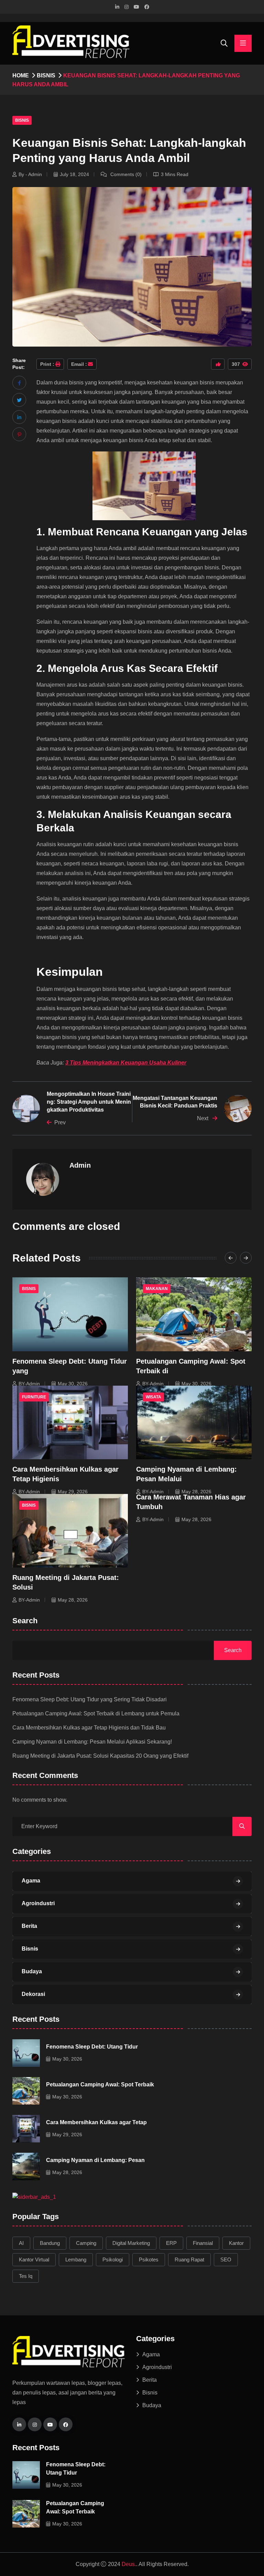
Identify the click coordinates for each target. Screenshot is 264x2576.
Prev (60, 1122)
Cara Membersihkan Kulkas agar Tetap (96, 2122)
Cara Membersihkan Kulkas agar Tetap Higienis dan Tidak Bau (89, 1728)
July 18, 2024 (74, 174)
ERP (171, 2243)
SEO (226, 2260)
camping (86, 2243)
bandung (50, 2243)
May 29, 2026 (73, 1492)
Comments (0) (125, 174)
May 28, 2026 (196, 1492)
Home (21, 75)
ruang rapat (189, 2260)
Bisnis (46, 75)
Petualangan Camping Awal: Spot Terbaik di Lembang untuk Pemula (96, 1713)
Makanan (157, 1289)
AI (21, 2243)
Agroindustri (38, 1903)
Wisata (153, 1397)
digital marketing (131, 2243)
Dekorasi (33, 1994)
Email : (79, 364)
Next (203, 1118)
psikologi (113, 2260)
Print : (47, 364)
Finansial (203, 2243)
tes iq (26, 2276)
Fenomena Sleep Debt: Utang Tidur (92, 2047)
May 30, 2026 (73, 1384)
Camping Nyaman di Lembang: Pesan (95, 2160)
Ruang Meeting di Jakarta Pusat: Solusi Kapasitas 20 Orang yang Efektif (100, 1756)
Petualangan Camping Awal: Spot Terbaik (100, 2084)
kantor (236, 2243)
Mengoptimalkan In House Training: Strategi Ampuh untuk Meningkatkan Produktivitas (89, 1102)
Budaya (32, 1971)
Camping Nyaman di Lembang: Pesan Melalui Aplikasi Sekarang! (92, 1742)
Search (25, 1621)
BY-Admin (29, 1384)
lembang (76, 2260)
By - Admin (30, 174)
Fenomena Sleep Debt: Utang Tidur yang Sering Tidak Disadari (90, 1699)
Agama (31, 1881)
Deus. (129, 2564)
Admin (80, 1165)
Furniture (34, 1397)
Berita (29, 1926)
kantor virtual (34, 2260)
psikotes (149, 2260)
